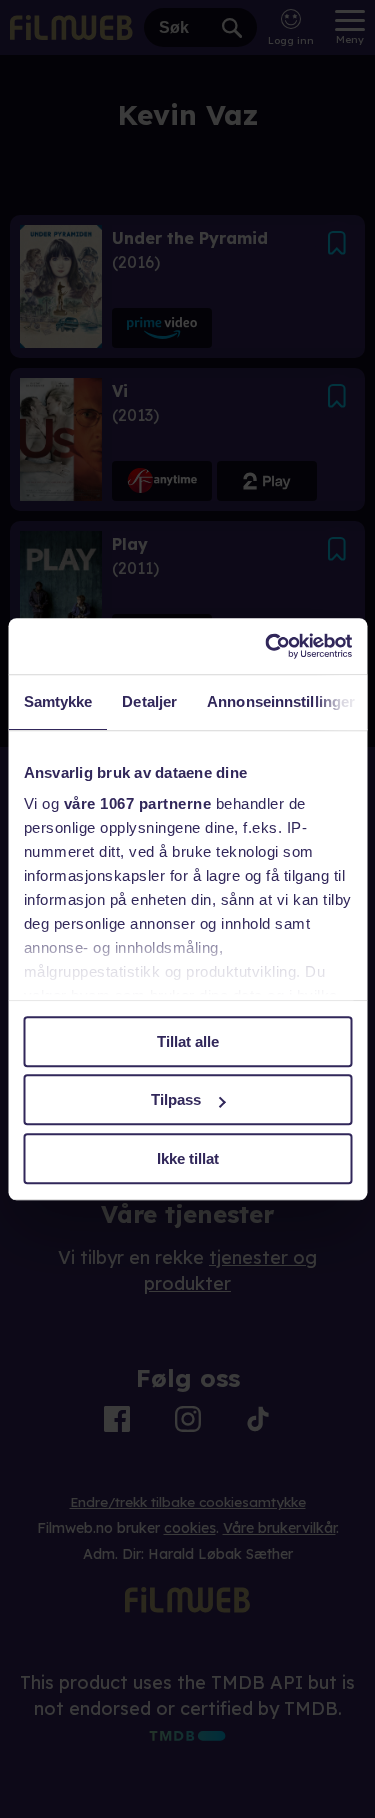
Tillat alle (188, 1041)
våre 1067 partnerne (137, 803)
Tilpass (176, 1099)
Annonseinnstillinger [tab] (281, 701)
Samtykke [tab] (57, 701)
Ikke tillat (188, 1158)
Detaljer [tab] (149, 701)
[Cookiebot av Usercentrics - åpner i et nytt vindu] (267, 646)
